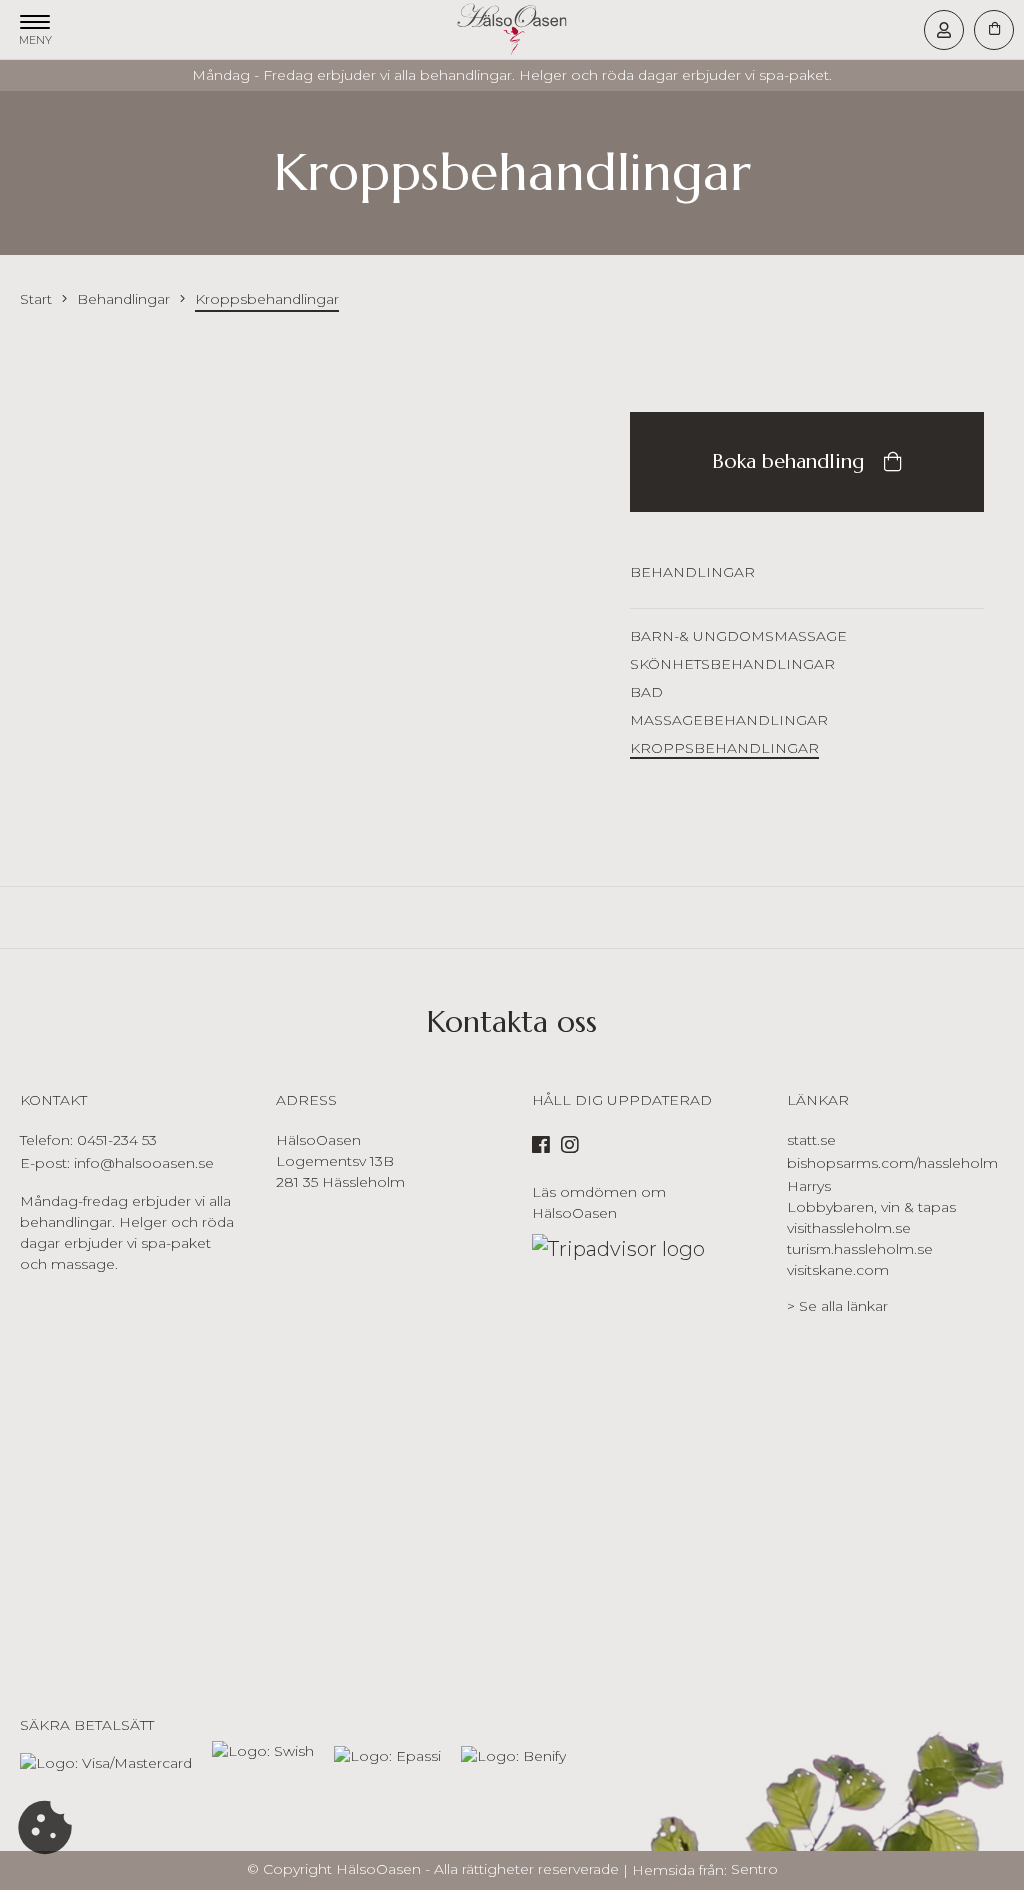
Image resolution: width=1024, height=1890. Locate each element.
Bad (646, 692)
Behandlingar (692, 572)
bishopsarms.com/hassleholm (892, 1163)
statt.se (811, 1140)
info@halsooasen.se (144, 1163)
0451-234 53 (117, 1140)
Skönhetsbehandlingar (732, 664)
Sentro (754, 1869)
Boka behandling (788, 461)
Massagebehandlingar (729, 720)
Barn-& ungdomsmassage (738, 636)
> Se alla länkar (837, 1306)
